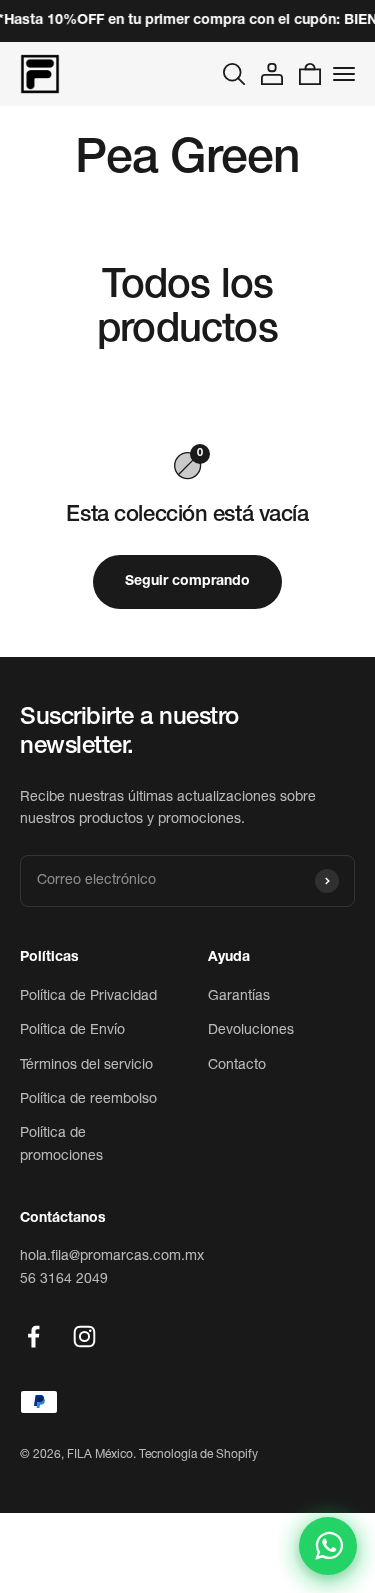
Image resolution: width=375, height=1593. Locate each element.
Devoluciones (251, 1031)
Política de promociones (61, 1145)
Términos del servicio (86, 1066)
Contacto (237, 1066)
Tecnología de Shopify (198, 1455)
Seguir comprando (187, 582)
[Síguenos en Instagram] (84, 1336)
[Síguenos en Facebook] (33, 1336)
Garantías (239, 997)
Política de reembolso (88, 1100)
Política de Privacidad (88, 997)
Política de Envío (72, 1031)
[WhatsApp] (328, 1546)
